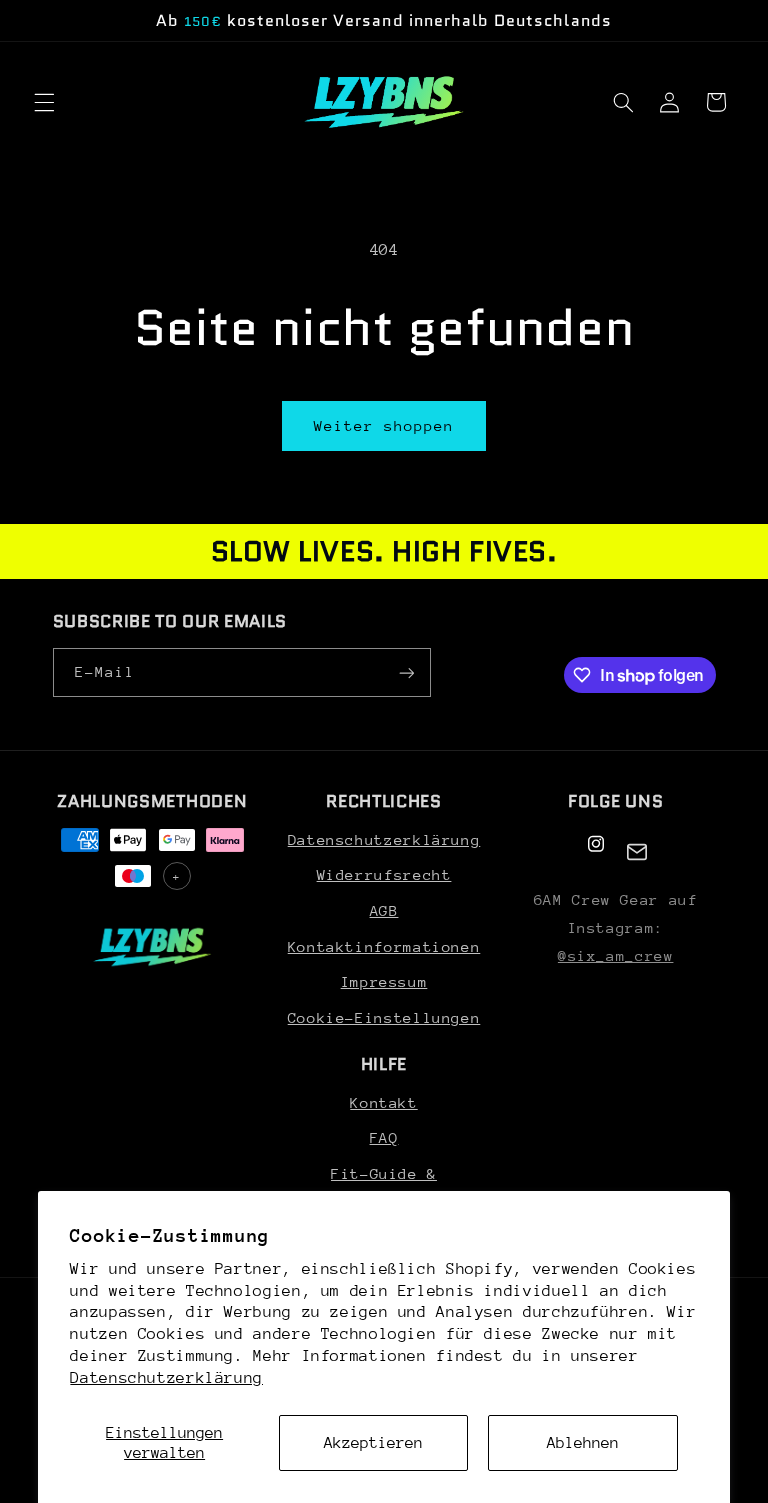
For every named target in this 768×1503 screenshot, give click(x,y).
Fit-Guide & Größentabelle (383, 1185)
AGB (384, 910)
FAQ (384, 1137)
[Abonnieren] (406, 672)
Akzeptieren (373, 1443)
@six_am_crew (616, 955)
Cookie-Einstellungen (384, 1017)
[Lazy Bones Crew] (152, 947)
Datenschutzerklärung (166, 1378)
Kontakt (383, 1102)
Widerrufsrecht (384, 874)
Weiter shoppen (384, 425)
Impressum (384, 981)
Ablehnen (583, 1443)
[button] (44, 102)
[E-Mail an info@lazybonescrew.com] (637, 852)
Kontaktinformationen (384, 946)
